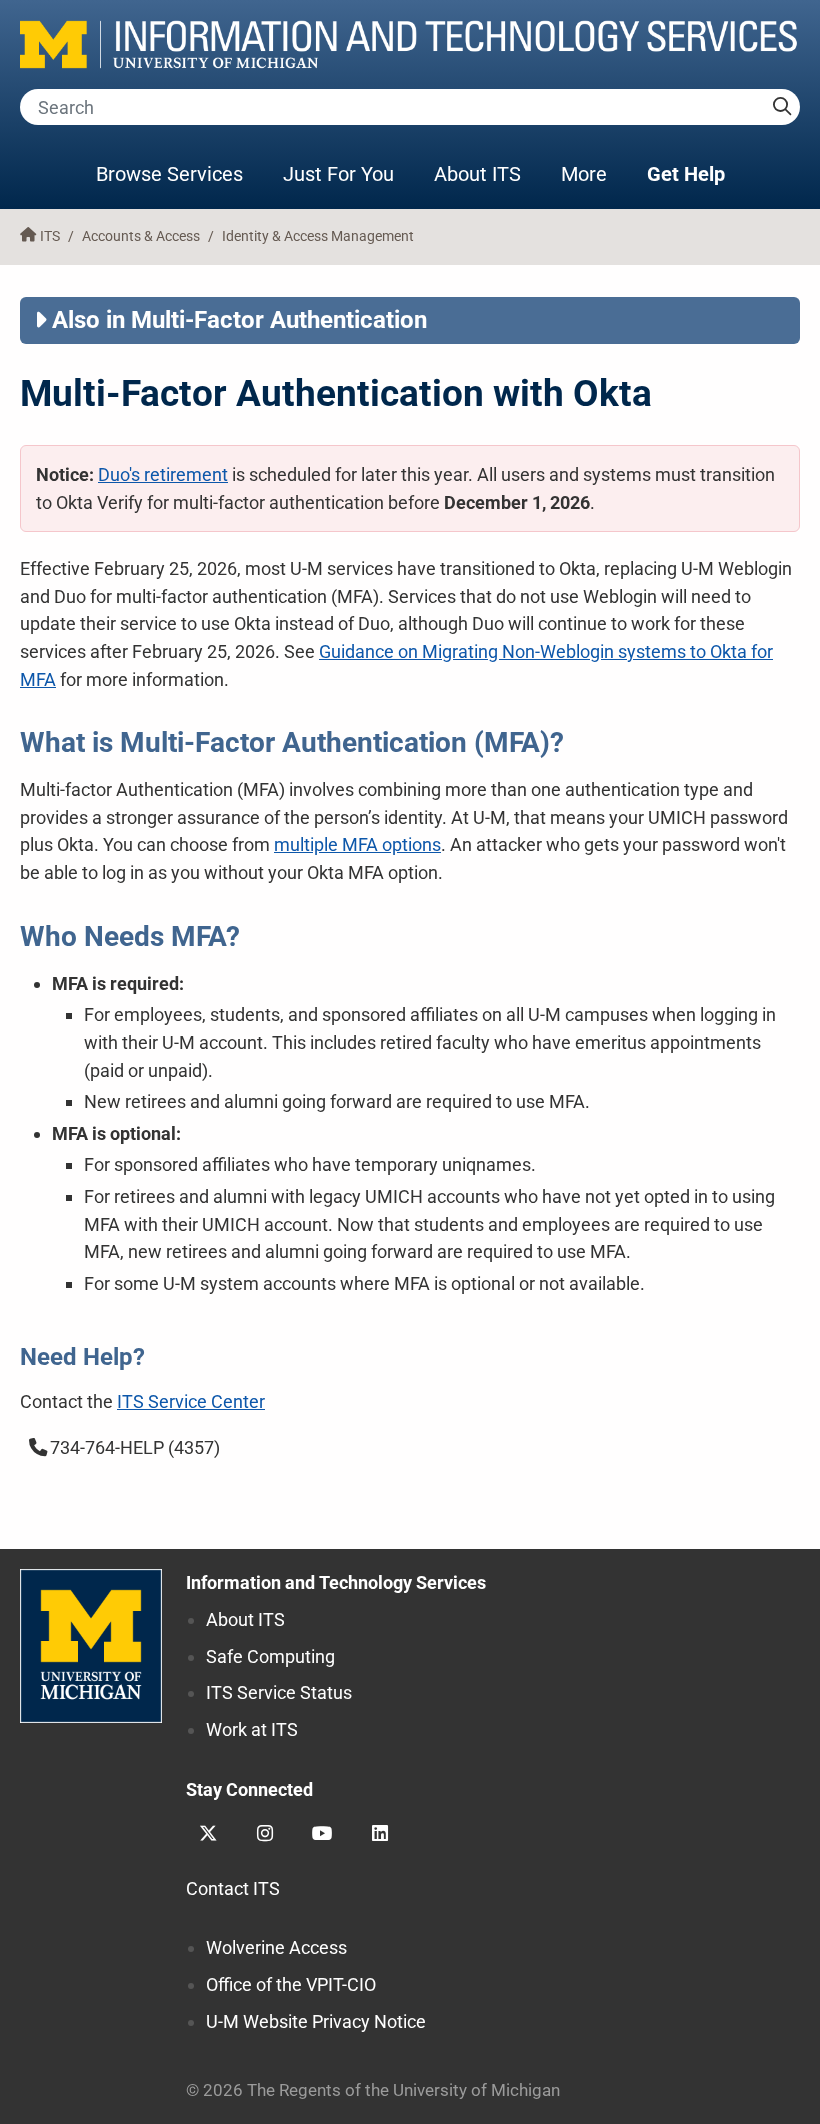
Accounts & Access (141, 236)
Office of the (291, 1984)
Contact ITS (233, 1888)
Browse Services (169, 174)
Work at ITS (252, 1729)
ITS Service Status (279, 1692)
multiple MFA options (357, 844)
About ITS (477, 174)
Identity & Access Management (318, 236)
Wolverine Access (276, 1947)
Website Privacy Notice (316, 2021)
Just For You (338, 174)
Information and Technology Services (336, 1582)
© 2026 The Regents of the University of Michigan (373, 2090)
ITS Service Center (191, 1401)
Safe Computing (270, 1656)
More (594, 173)
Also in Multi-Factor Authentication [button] (239, 320)
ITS (50, 236)
